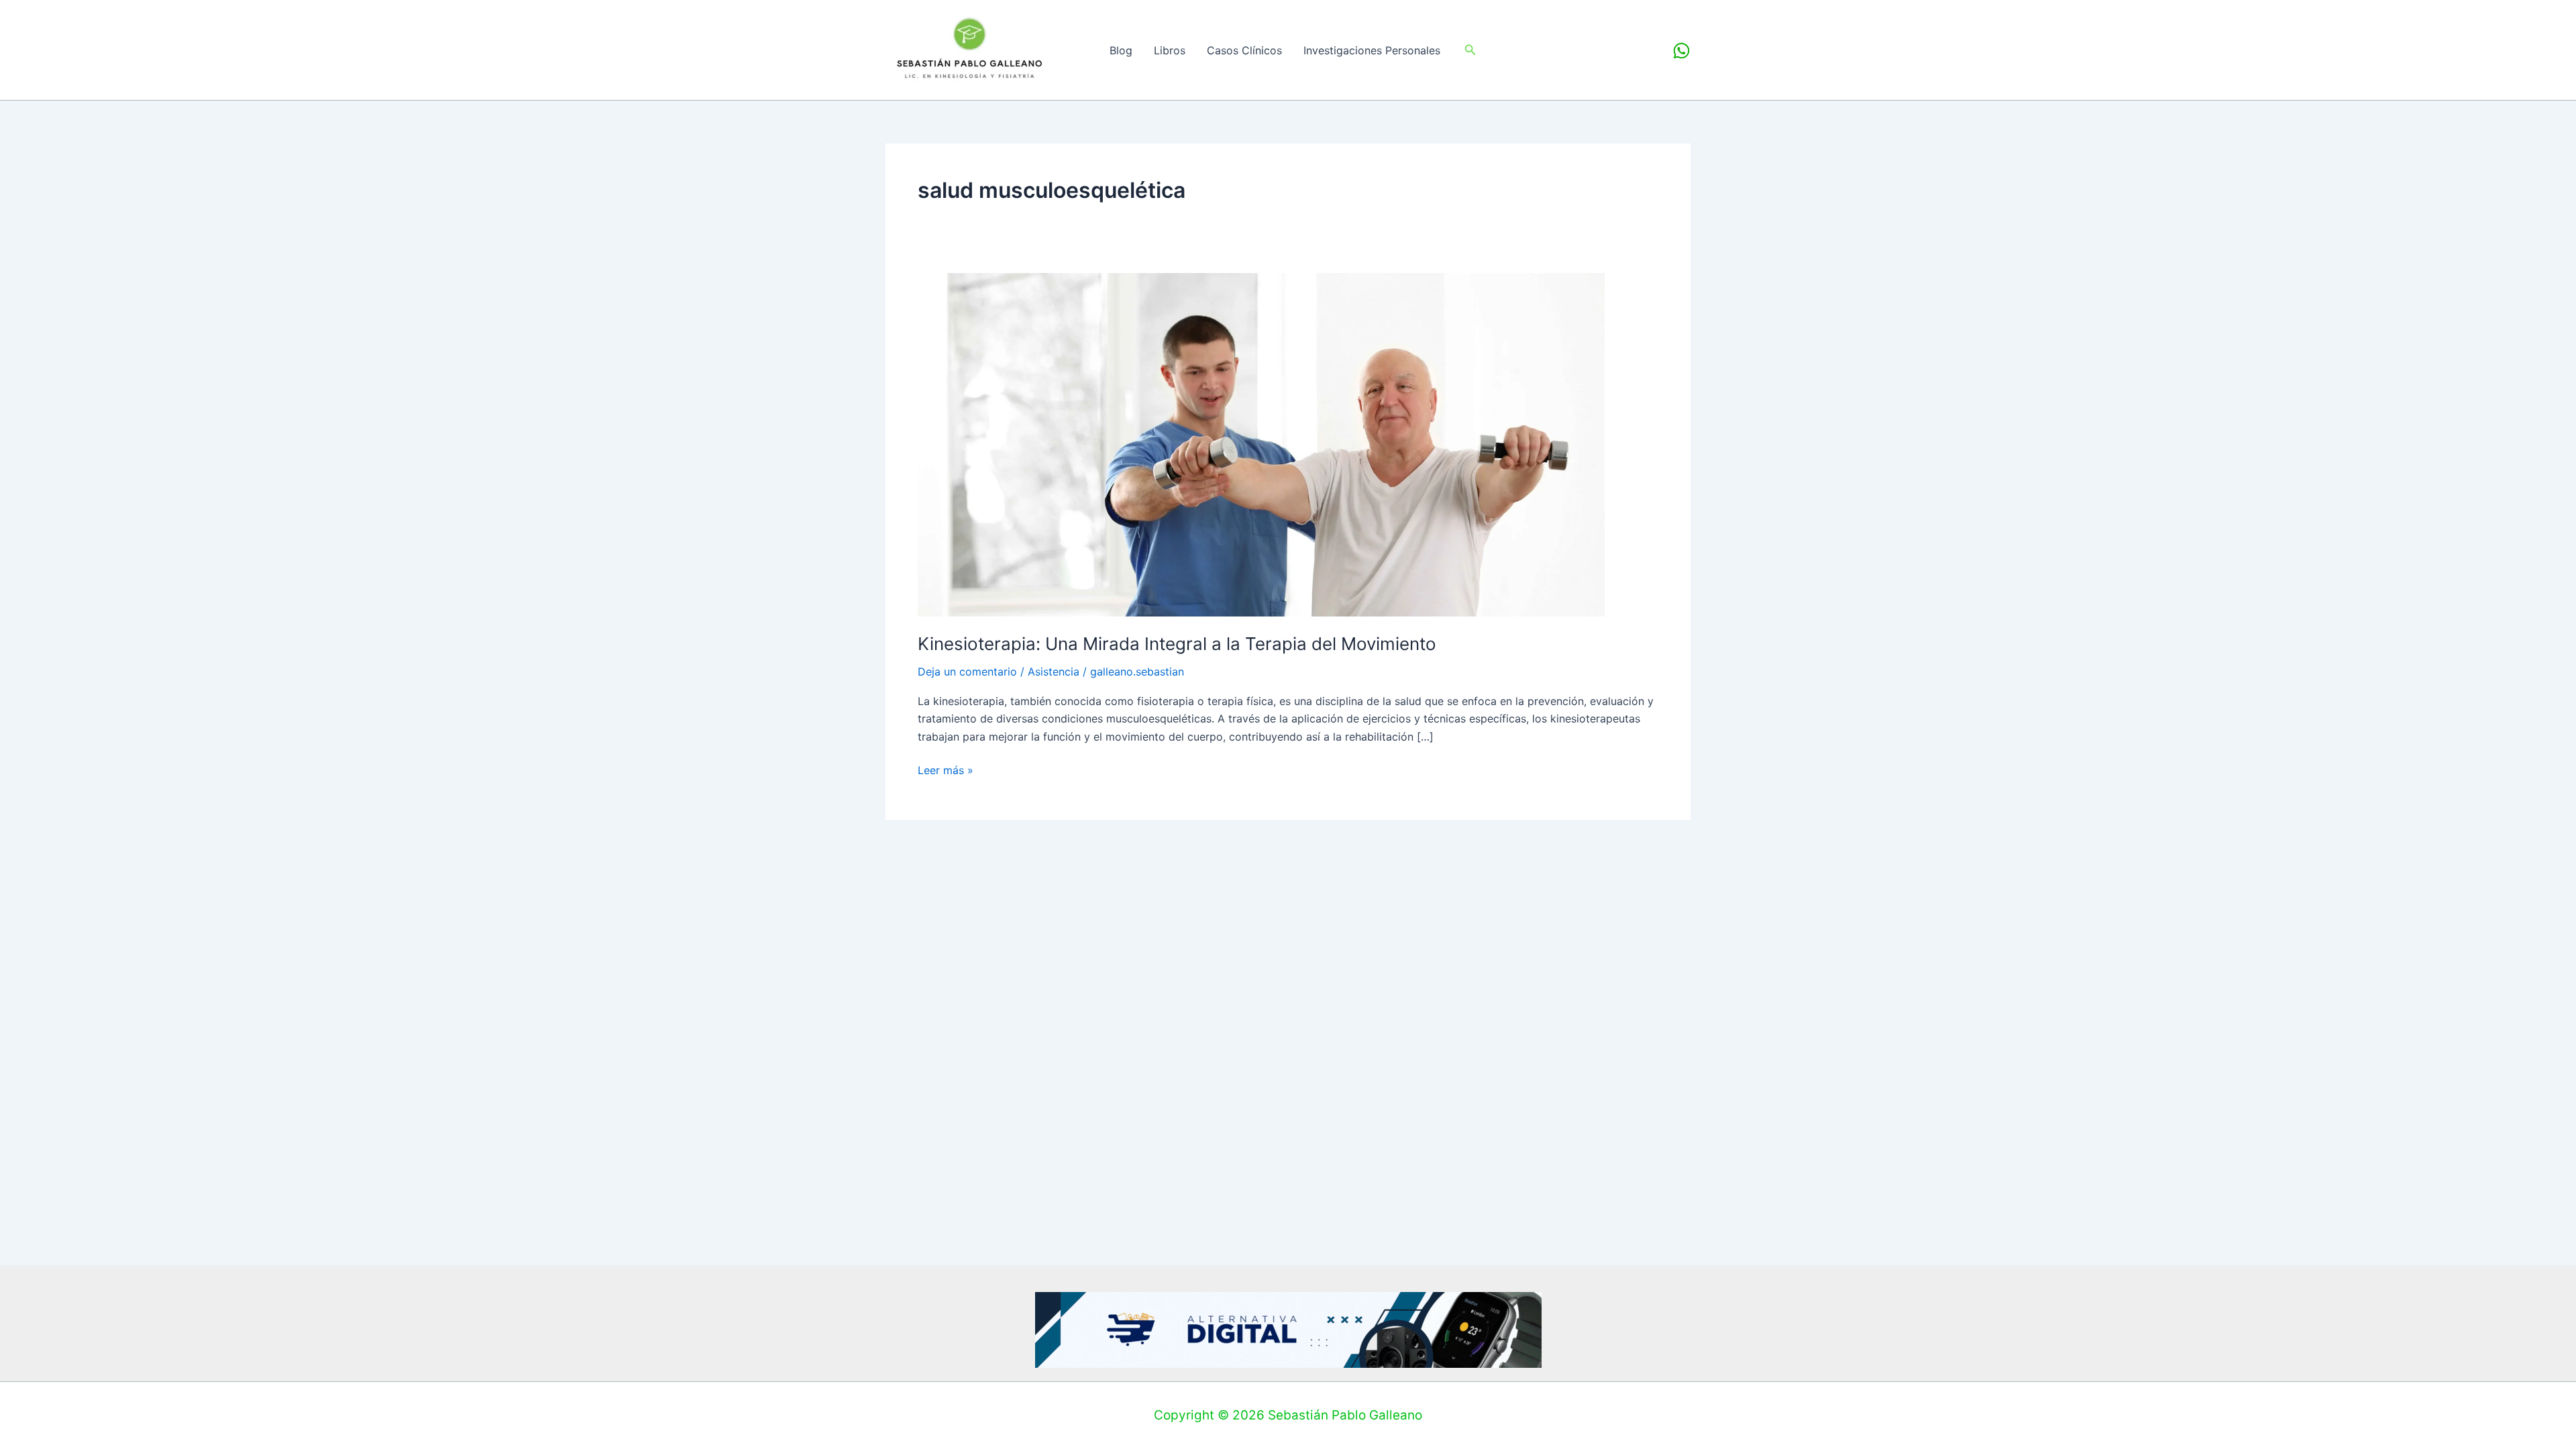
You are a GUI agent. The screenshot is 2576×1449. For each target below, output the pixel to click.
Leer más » (946, 769)
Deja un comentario (967, 672)
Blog (1121, 50)
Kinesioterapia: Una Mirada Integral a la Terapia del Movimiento (1177, 644)
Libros (1170, 50)
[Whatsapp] (1681, 51)
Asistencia (1054, 672)
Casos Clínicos (1244, 50)
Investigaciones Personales (1372, 50)
